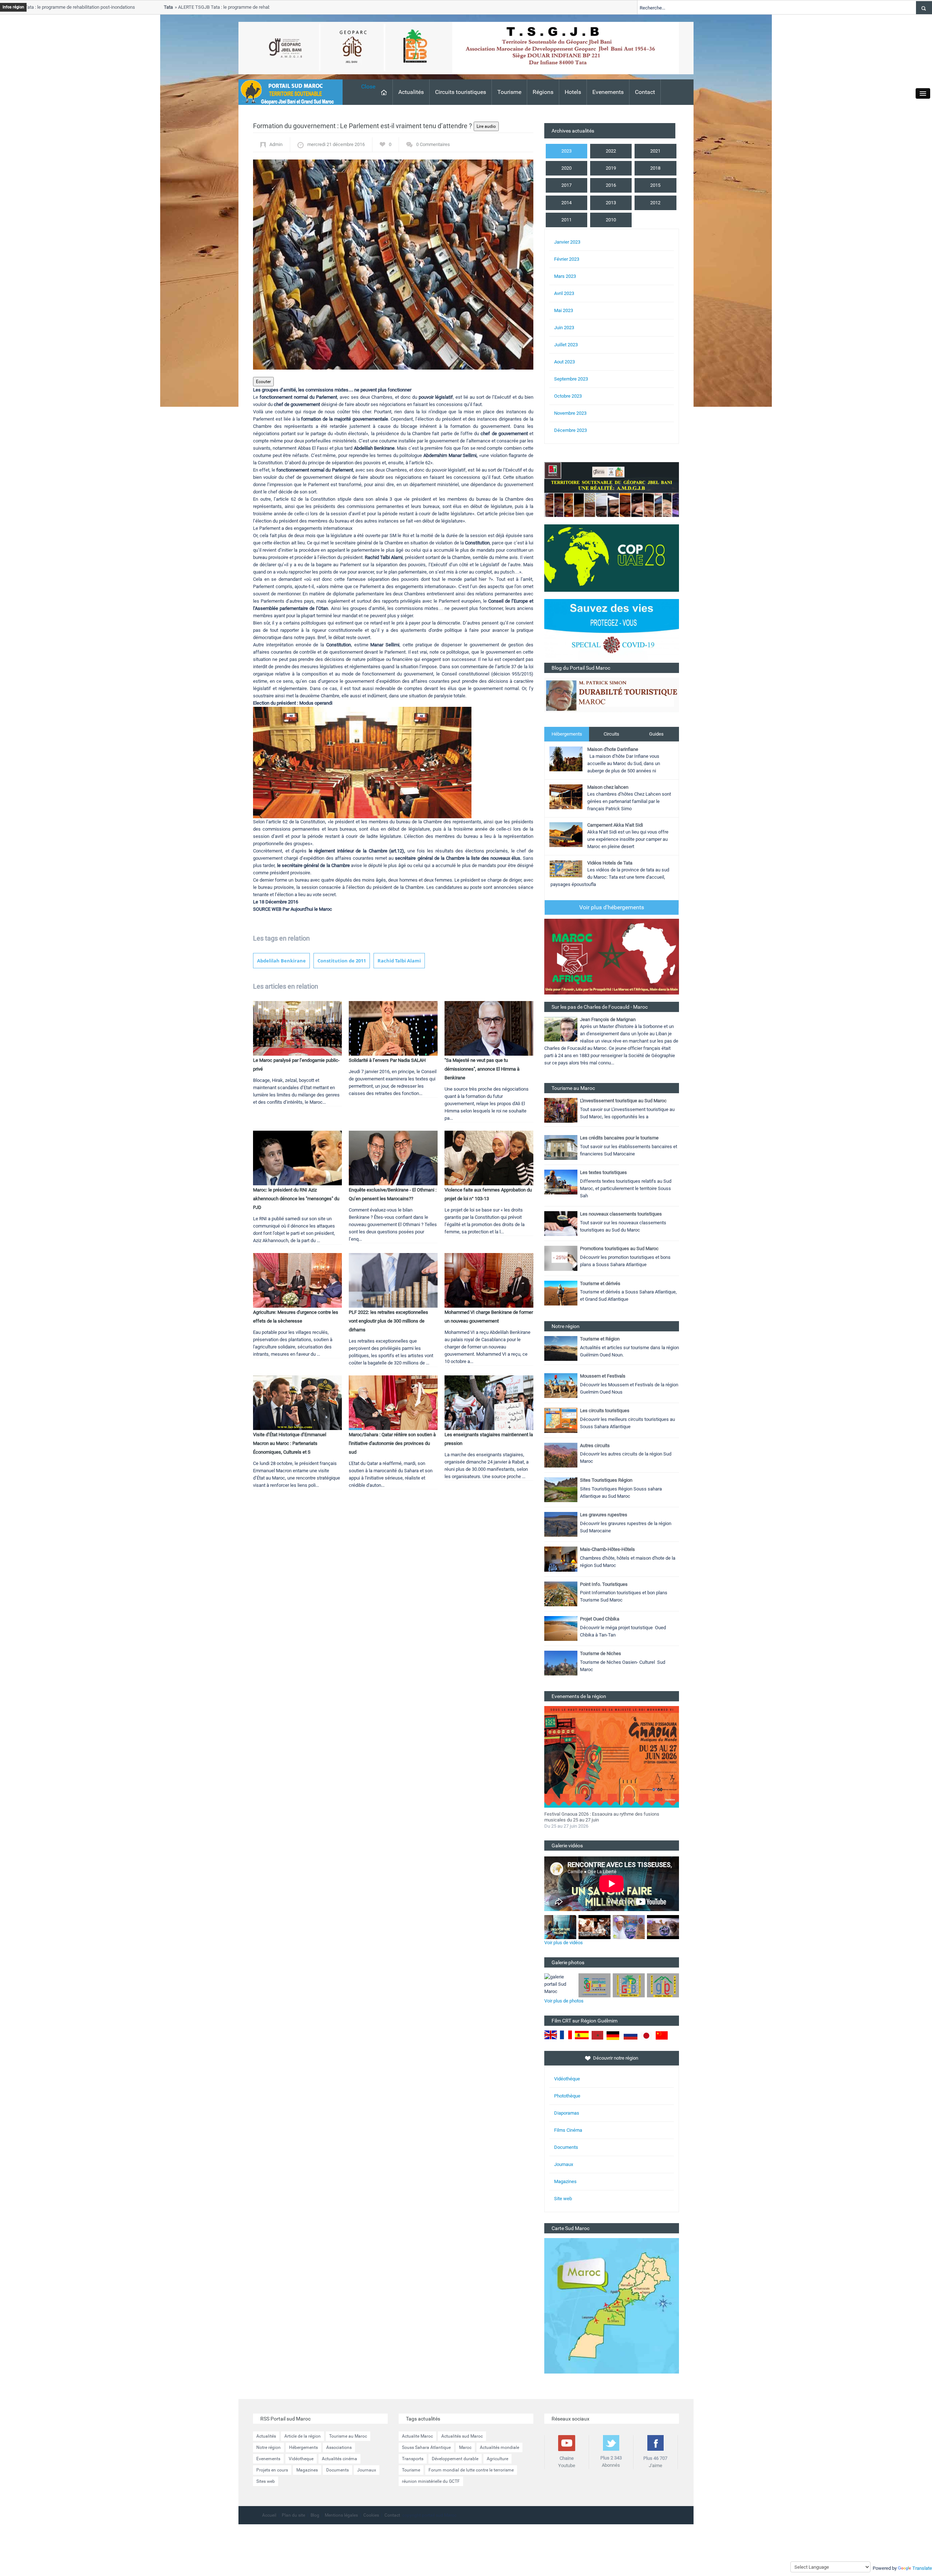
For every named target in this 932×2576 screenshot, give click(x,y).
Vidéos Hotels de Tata (610, 863)
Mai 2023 (564, 310)
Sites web (266, 2481)
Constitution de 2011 (342, 961)
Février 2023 (567, 259)
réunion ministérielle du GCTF (431, 2481)
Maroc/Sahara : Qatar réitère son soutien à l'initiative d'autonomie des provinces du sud (392, 1443)
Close (368, 86)
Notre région (268, 2447)
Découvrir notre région (616, 2058)
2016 (611, 185)
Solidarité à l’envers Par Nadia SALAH (387, 1060)
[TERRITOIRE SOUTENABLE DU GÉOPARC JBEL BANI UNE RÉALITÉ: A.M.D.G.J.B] (612, 489)
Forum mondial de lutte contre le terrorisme (471, 2470)
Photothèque (567, 2096)
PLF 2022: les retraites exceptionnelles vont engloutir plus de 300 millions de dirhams (388, 1321)
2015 (655, 185)
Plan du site (293, 2515)
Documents (566, 2147)
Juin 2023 (564, 328)
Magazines (565, 2181)
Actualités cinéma (339, 2459)
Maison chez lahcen (608, 787)
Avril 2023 (564, 293)
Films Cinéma (568, 2130)
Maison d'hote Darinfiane (613, 749)
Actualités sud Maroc (462, 2436)
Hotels (573, 92)
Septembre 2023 (571, 379)
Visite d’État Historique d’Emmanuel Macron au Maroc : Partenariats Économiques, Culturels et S (290, 1443)
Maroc (465, 2447)
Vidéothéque (567, 2079)
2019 (611, 168)
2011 (566, 220)
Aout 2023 (564, 362)
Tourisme (509, 92)
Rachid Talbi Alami (399, 961)
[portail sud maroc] (287, 92)
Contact (645, 92)
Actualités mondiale (499, 2447)
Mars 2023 (565, 276)
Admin (276, 144)
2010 (611, 220)
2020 (566, 168)
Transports (413, 2459)
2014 (566, 203)
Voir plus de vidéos (564, 1943)
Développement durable (455, 2459)
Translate (922, 2568)
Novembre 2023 (570, 413)
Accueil (269, 2515)
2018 (655, 168)
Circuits (611, 734)
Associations (339, 2447)
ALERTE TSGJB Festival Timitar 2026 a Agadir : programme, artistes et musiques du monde (605, 1817)
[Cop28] (612, 558)
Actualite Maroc (417, 2436)
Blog (315, 2515)
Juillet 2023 (566, 345)
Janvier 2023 (567, 242)
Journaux (564, 2164)
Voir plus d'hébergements (612, 907)
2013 (611, 203)
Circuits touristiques (461, 92)
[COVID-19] (612, 631)
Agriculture (497, 2459)
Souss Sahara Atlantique (426, 2447)
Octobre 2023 (568, 396)
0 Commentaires (433, 144)
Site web (563, 2199)
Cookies (371, 2515)
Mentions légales (341, 2515)
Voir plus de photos (564, 2001)
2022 (611, 151)
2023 (566, 151)
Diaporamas (567, 2113)
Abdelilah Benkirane (281, 961)
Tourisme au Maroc (348, 2436)
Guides (656, 734)
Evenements (608, 92)
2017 (566, 185)
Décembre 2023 (570, 430)
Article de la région (303, 2436)
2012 (655, 203)
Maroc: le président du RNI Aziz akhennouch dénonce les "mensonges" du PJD (296, 1199)
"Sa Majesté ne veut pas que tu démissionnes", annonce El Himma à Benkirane (482, 1069)
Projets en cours (272, 2470)
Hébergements (567, 734)
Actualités (411, 92)
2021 (655, 151)
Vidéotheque (301, 2459)
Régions (543, 92)
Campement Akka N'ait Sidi (615, 825)
